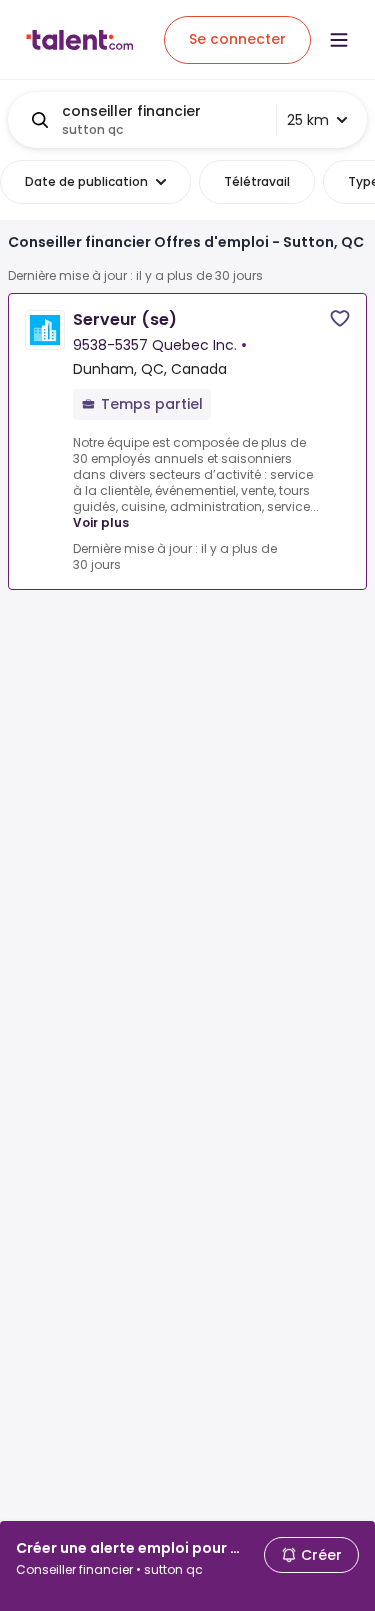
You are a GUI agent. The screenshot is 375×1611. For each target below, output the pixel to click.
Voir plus (101, 522)
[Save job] (340, 318)
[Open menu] (339, 40)
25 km (308, 120)
